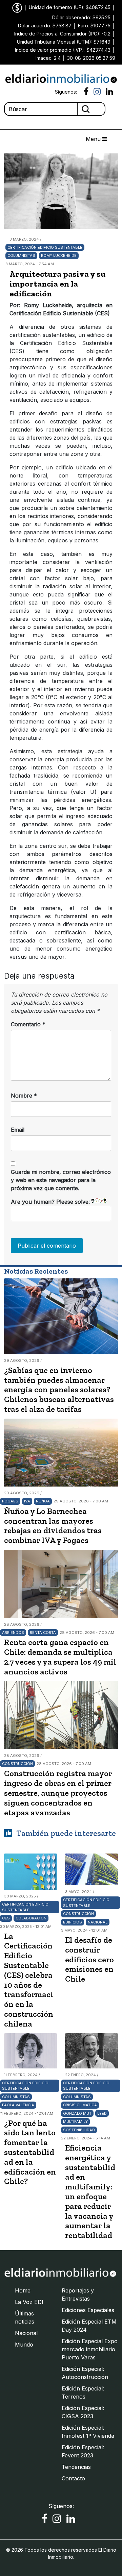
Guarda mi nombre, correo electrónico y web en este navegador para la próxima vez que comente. (61, 1180)
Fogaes (10, 1501)
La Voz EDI (29, 2302)
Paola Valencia (18, 2105)
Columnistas (21, 255)
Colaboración (31, 1918)
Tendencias (76, 2467)
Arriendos (13, 1633)
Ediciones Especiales (88, 2310)
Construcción (17, 1764)
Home (23, 2290)
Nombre (24, 1096)
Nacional (98, 1922)
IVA (27, 1501)
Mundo (24, 2345)
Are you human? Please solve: (51, 1202)
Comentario (28, 1024)
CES (6, 1918)
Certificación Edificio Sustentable (45, 247)
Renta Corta (43, 1633)
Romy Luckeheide (59, 255)
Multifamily (75, 2121)
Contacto (73, 2478)
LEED (102, 2113)
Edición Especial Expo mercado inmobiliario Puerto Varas (90, 2349)
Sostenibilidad (79, 2130)
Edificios (73, 1922)
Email (18, 1130)
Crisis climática (80, 2105)
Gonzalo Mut (77, 2113)
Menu (94, 139)
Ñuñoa (43, 1501)
